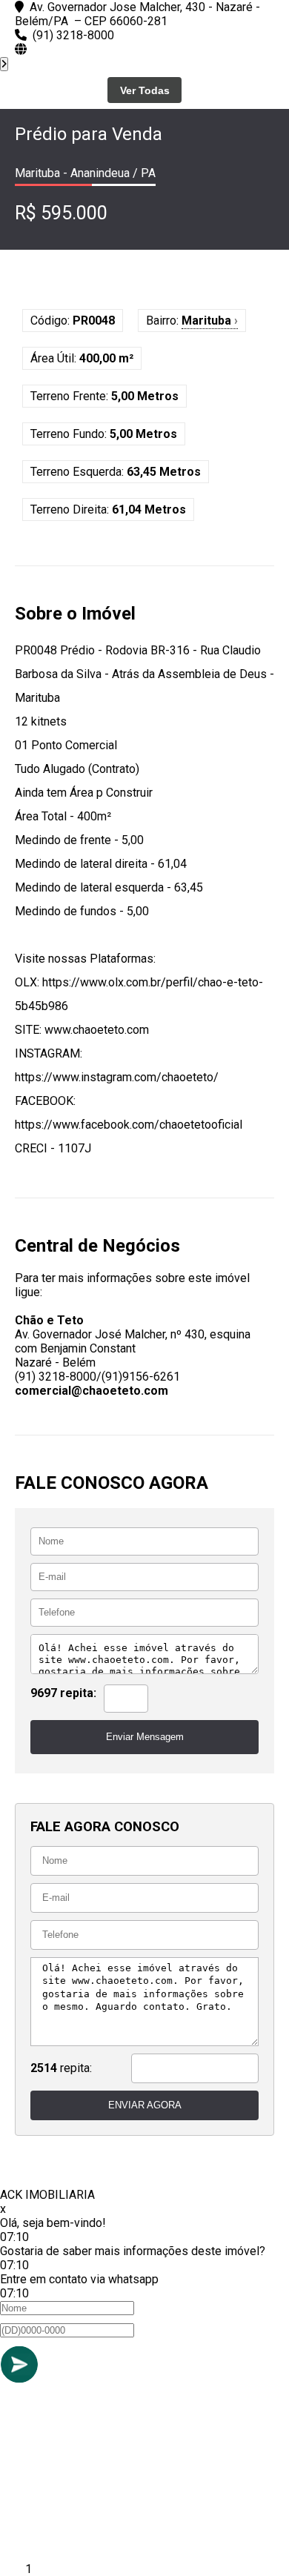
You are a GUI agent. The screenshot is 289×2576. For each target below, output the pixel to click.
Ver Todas (145, 90)
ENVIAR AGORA (145, 2105)
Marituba (210, 321)
